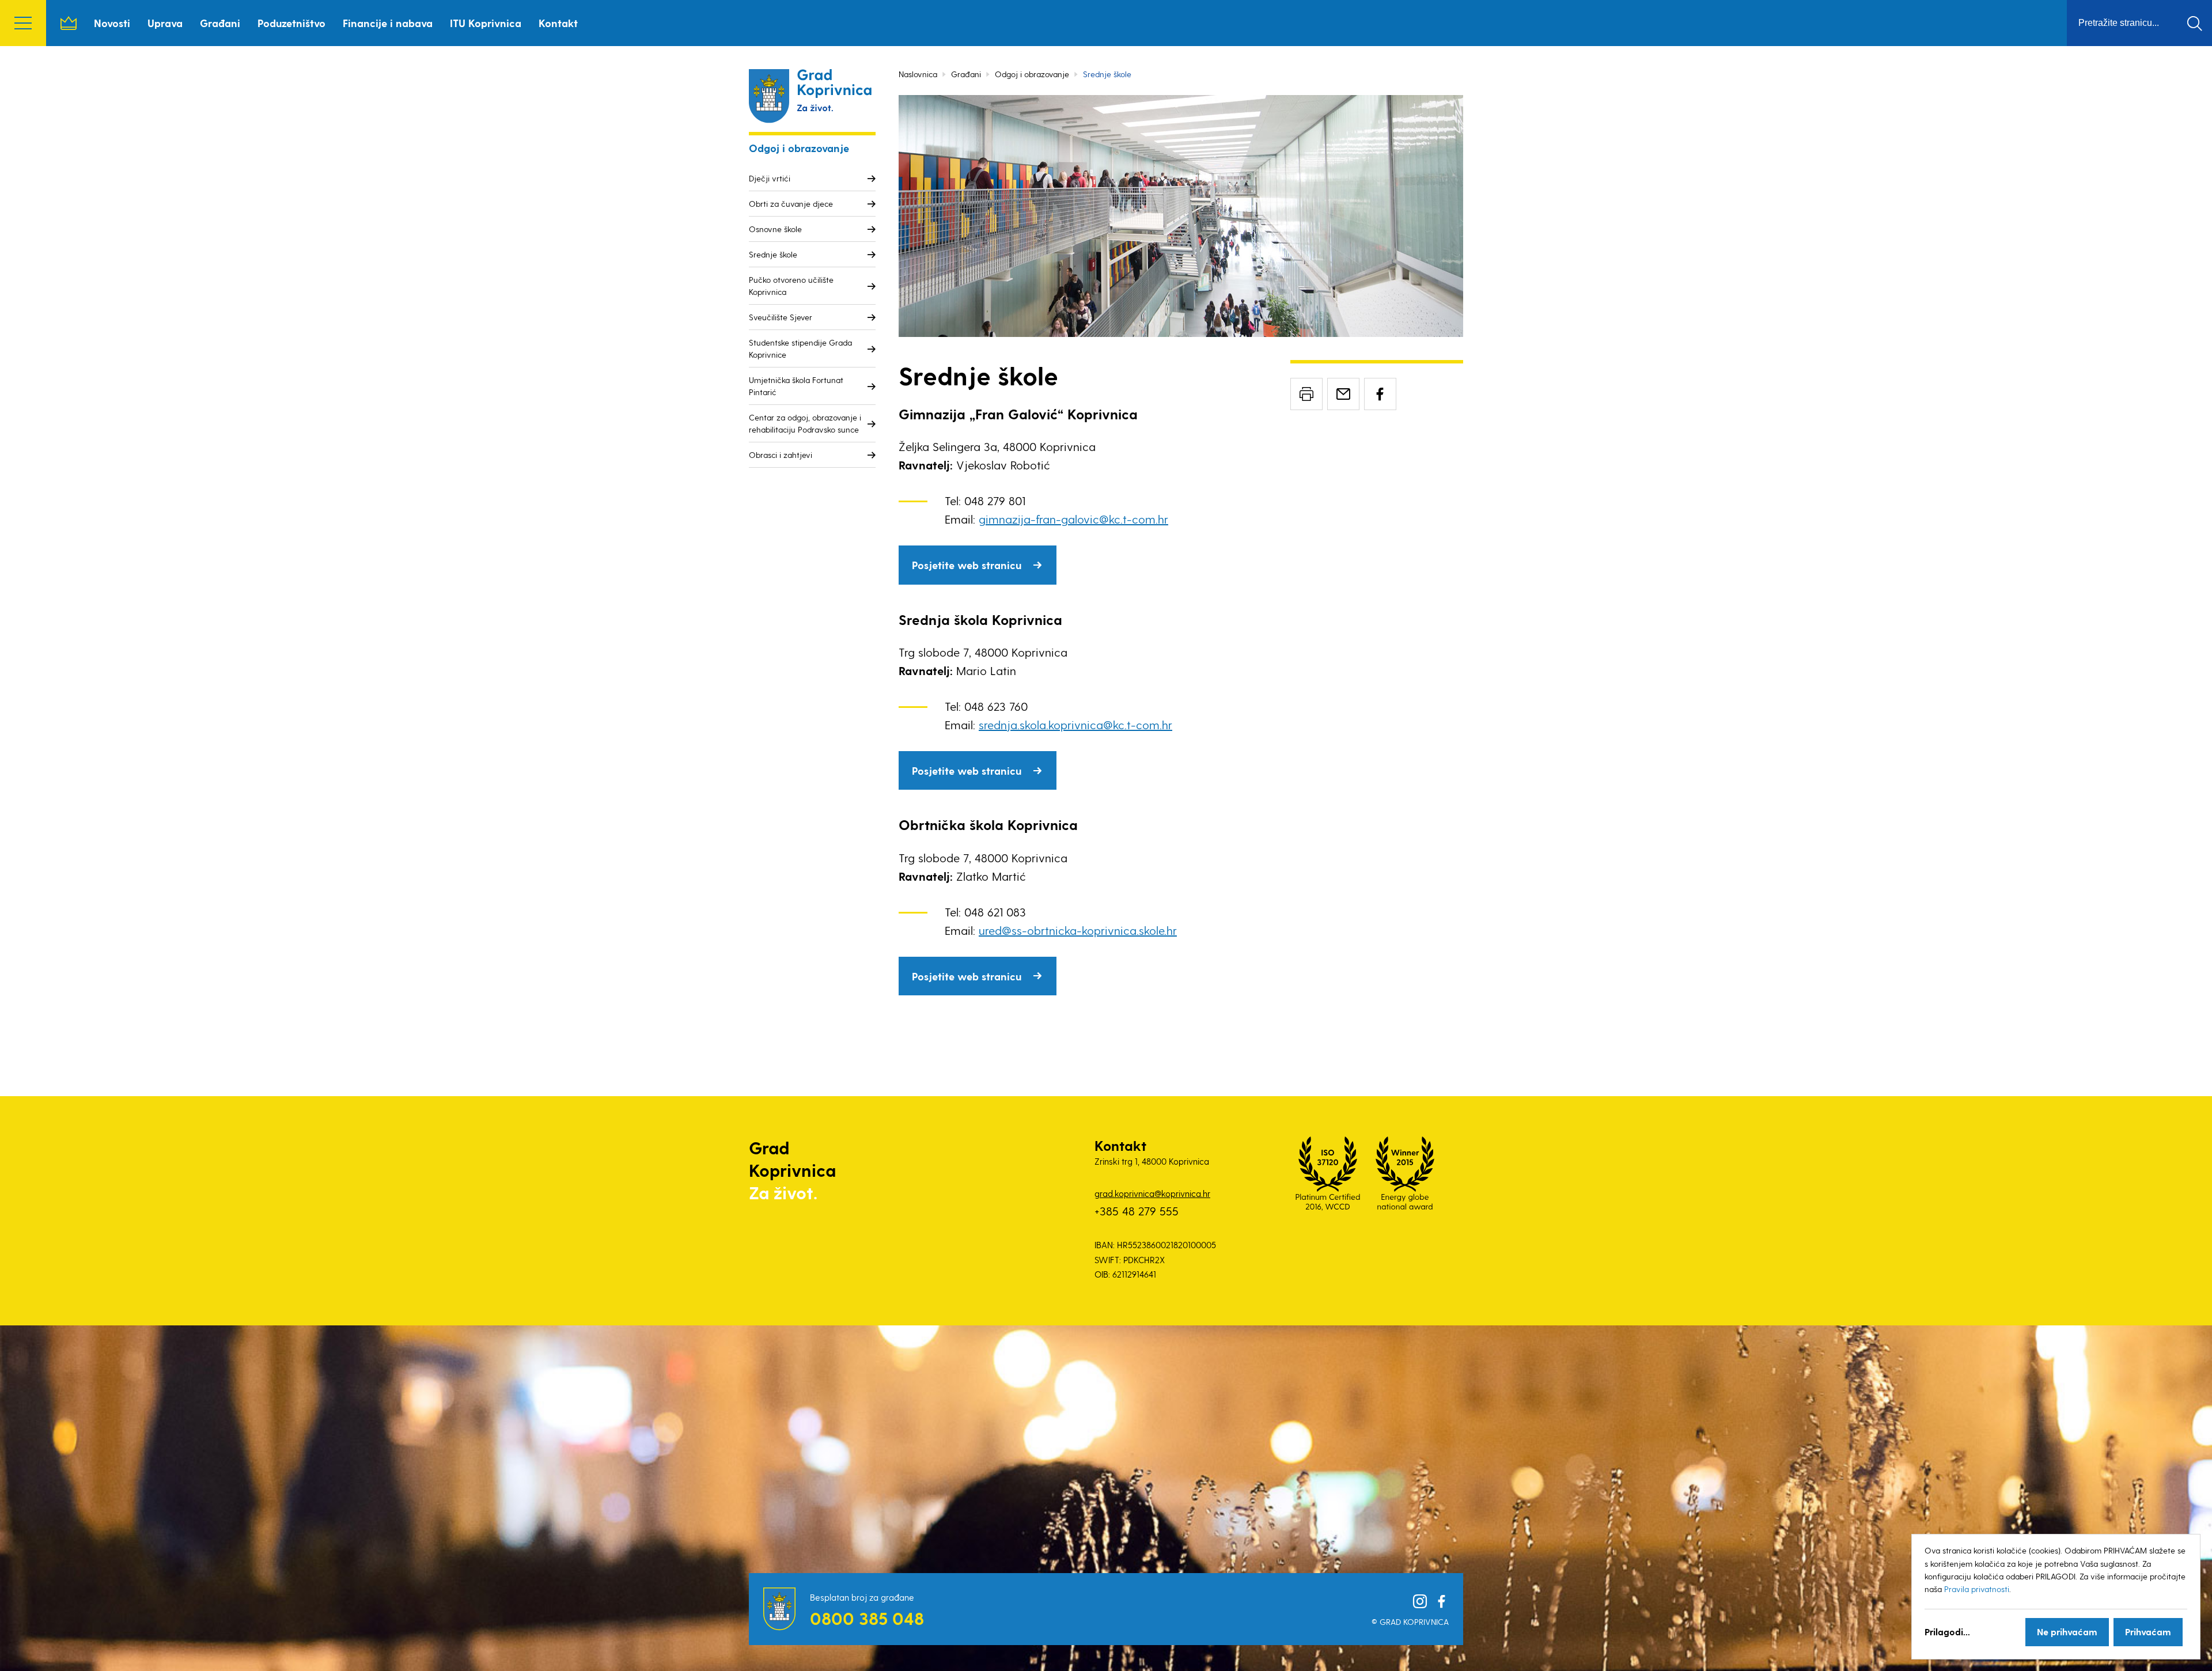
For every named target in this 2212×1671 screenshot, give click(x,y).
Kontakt (558, 23)
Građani (220, 23)
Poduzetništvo (291, 23)
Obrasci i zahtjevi (781, 455)
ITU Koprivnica (486, 23)
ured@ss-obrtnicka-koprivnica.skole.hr (1078, 930)
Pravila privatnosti (1977, 1589)
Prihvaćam (2148, 1632)
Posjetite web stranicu (967, 565)
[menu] (23, 23)
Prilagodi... (1947, 1632)
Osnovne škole (775, 229)
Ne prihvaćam (2067, 1632)
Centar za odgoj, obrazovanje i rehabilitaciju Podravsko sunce (805, 423)
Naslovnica (69, 23)
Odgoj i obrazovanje (1032, 74)
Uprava (165, 23)
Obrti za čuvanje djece (791, 204)
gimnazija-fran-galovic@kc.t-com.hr (1073, 519)
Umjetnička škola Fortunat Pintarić (796, 386)
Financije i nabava (388, 23)
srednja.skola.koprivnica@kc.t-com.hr (1075, 725)
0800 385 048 (867, 1618)
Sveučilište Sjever (781, 317)
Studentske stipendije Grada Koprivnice (800, 348)
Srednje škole (773, 254)
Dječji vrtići (770, 178)
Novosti (112, 23)
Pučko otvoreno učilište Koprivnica (791, 286)
